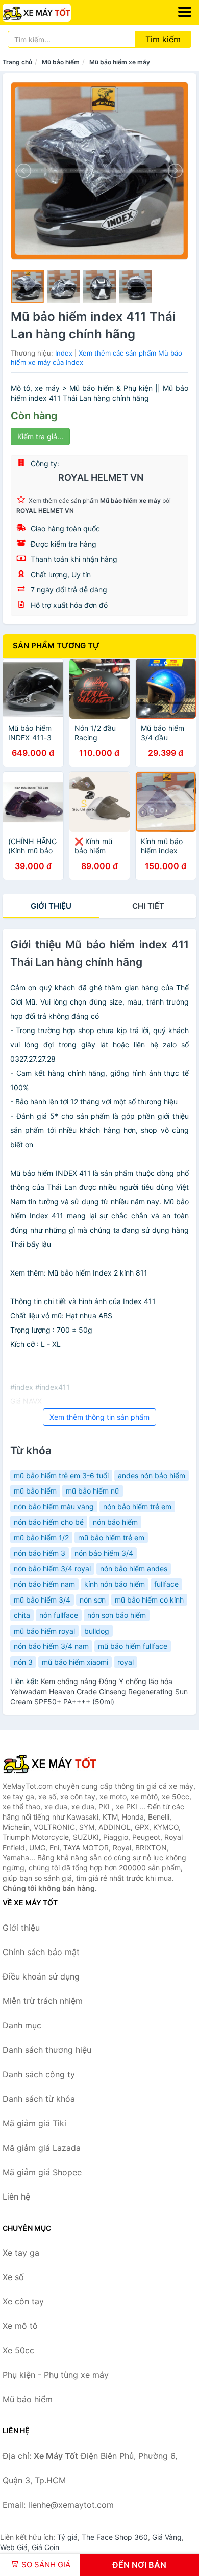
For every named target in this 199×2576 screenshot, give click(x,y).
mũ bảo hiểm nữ (93, 1491)
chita (22, 1615)
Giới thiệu (51, 906)
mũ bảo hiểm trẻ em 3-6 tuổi (61, 1475)
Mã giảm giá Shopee (42, 2172)
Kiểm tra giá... (40, 436)
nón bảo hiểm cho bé (49, 1522)
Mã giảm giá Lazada (42, 2148)
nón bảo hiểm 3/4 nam (51, 1646)
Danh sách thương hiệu (47, 2050)
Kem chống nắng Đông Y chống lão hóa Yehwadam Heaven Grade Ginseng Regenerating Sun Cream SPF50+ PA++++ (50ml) (99, 1691)
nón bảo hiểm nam (44, 1584)
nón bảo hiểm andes (134, 1569)
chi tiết (148, 906)
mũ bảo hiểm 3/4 (42, 1600)
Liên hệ (16, 2197)
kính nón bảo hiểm (115, 1584)
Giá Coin (45, 2547)
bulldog (97, 1631)
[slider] (28, 287)
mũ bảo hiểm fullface (133, 1646)
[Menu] (185, 12)
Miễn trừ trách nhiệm (43, 2001)
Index (64, 353)
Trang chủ (17, 62)
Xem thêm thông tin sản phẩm (99, 1417)
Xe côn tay (23, 2301)
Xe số (13, 2277)
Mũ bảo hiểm (61, 62)
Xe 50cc (18, 2350)
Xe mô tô (20, 2326)
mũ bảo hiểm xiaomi (75, 1662)
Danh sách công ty (39, 2074)
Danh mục (22, 2025)
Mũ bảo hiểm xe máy (120, 62)
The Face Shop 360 (115, 2537)
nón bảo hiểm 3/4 (104, 1553)
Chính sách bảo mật (41, 1952)
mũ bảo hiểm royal (44, 1631)
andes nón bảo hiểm (152, 1475)
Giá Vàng (167, 2537)
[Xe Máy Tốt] (54, 1764)
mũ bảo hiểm (35, 1491)
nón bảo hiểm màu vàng (54, 1507)
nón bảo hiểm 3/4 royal (52, 1569)
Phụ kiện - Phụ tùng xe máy (56, 2375)
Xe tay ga (21, 2253)
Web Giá (14, 2547)
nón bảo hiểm (115, 1522)
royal (126, 1662)
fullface (166, 1584)
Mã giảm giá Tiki (34, 2123)
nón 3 (23, 1662)
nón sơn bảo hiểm (117, 1615)
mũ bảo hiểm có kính (149, 1600)
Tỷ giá (67, 2537)
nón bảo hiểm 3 (40, 1553)
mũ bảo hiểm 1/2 (41, 1538)
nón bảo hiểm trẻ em (137, 1507)
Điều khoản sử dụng (41, 1976)
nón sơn (93, 1600)
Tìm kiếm (163, 39)
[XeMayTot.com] (50, 13)
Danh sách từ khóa (39, 2099)
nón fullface (59, 1615)
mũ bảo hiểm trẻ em (111, 1538)
